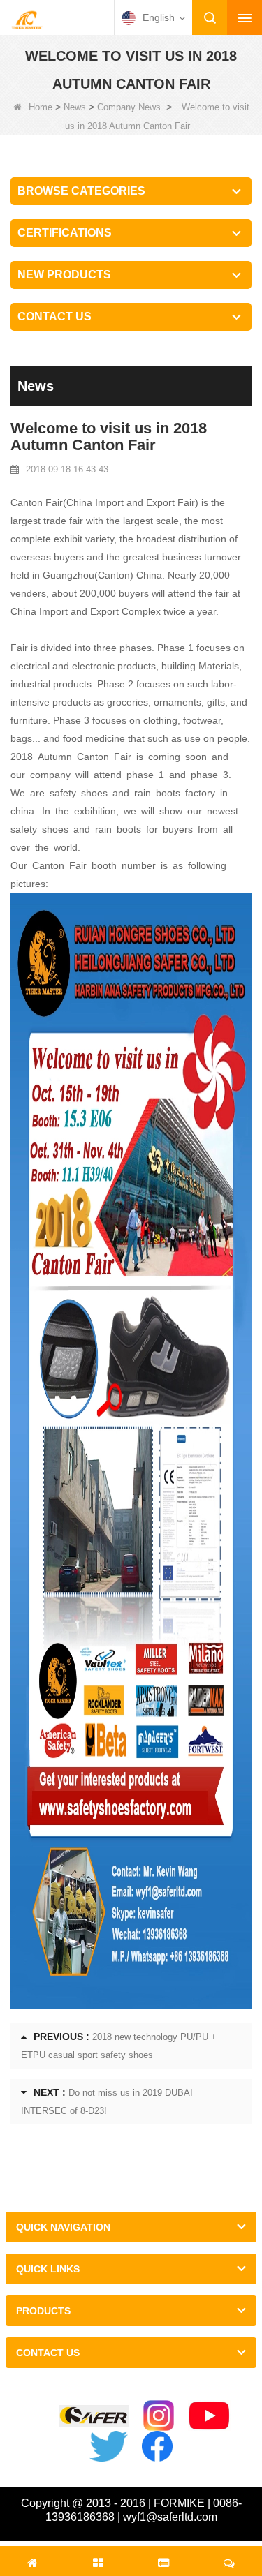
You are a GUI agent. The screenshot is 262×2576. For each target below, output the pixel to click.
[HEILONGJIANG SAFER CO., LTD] (27, 19)
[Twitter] (108, 2446)
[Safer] (94, 2416)
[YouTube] (209, 2415)
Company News (129, 107)
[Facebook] (157, 2446)
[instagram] (159, 2415)
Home (41, 107)
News (75, 107)
